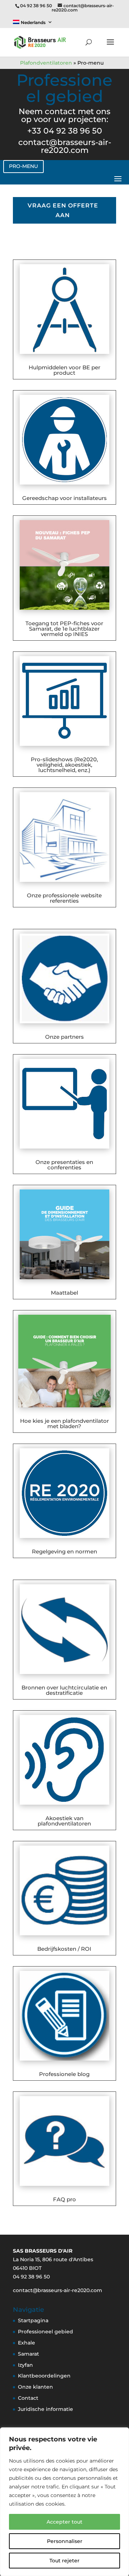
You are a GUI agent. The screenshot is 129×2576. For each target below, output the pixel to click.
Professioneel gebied (46, 2332)
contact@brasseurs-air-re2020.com (65, 146)
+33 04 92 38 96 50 (65, 131)
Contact (28, 2398)
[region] (64, 2502)
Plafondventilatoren (46, 63)
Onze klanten (35, 2387)
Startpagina (33, 2320)
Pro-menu (23, 166)
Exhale (27, 2343)
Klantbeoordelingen (44, 2376)
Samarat (28, 2354)
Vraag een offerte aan (63, 210)
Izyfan (25, 2365)
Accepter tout (64, 2522)
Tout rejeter (64, 2561)
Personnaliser (65, 2541)
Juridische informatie (46, 2409)
